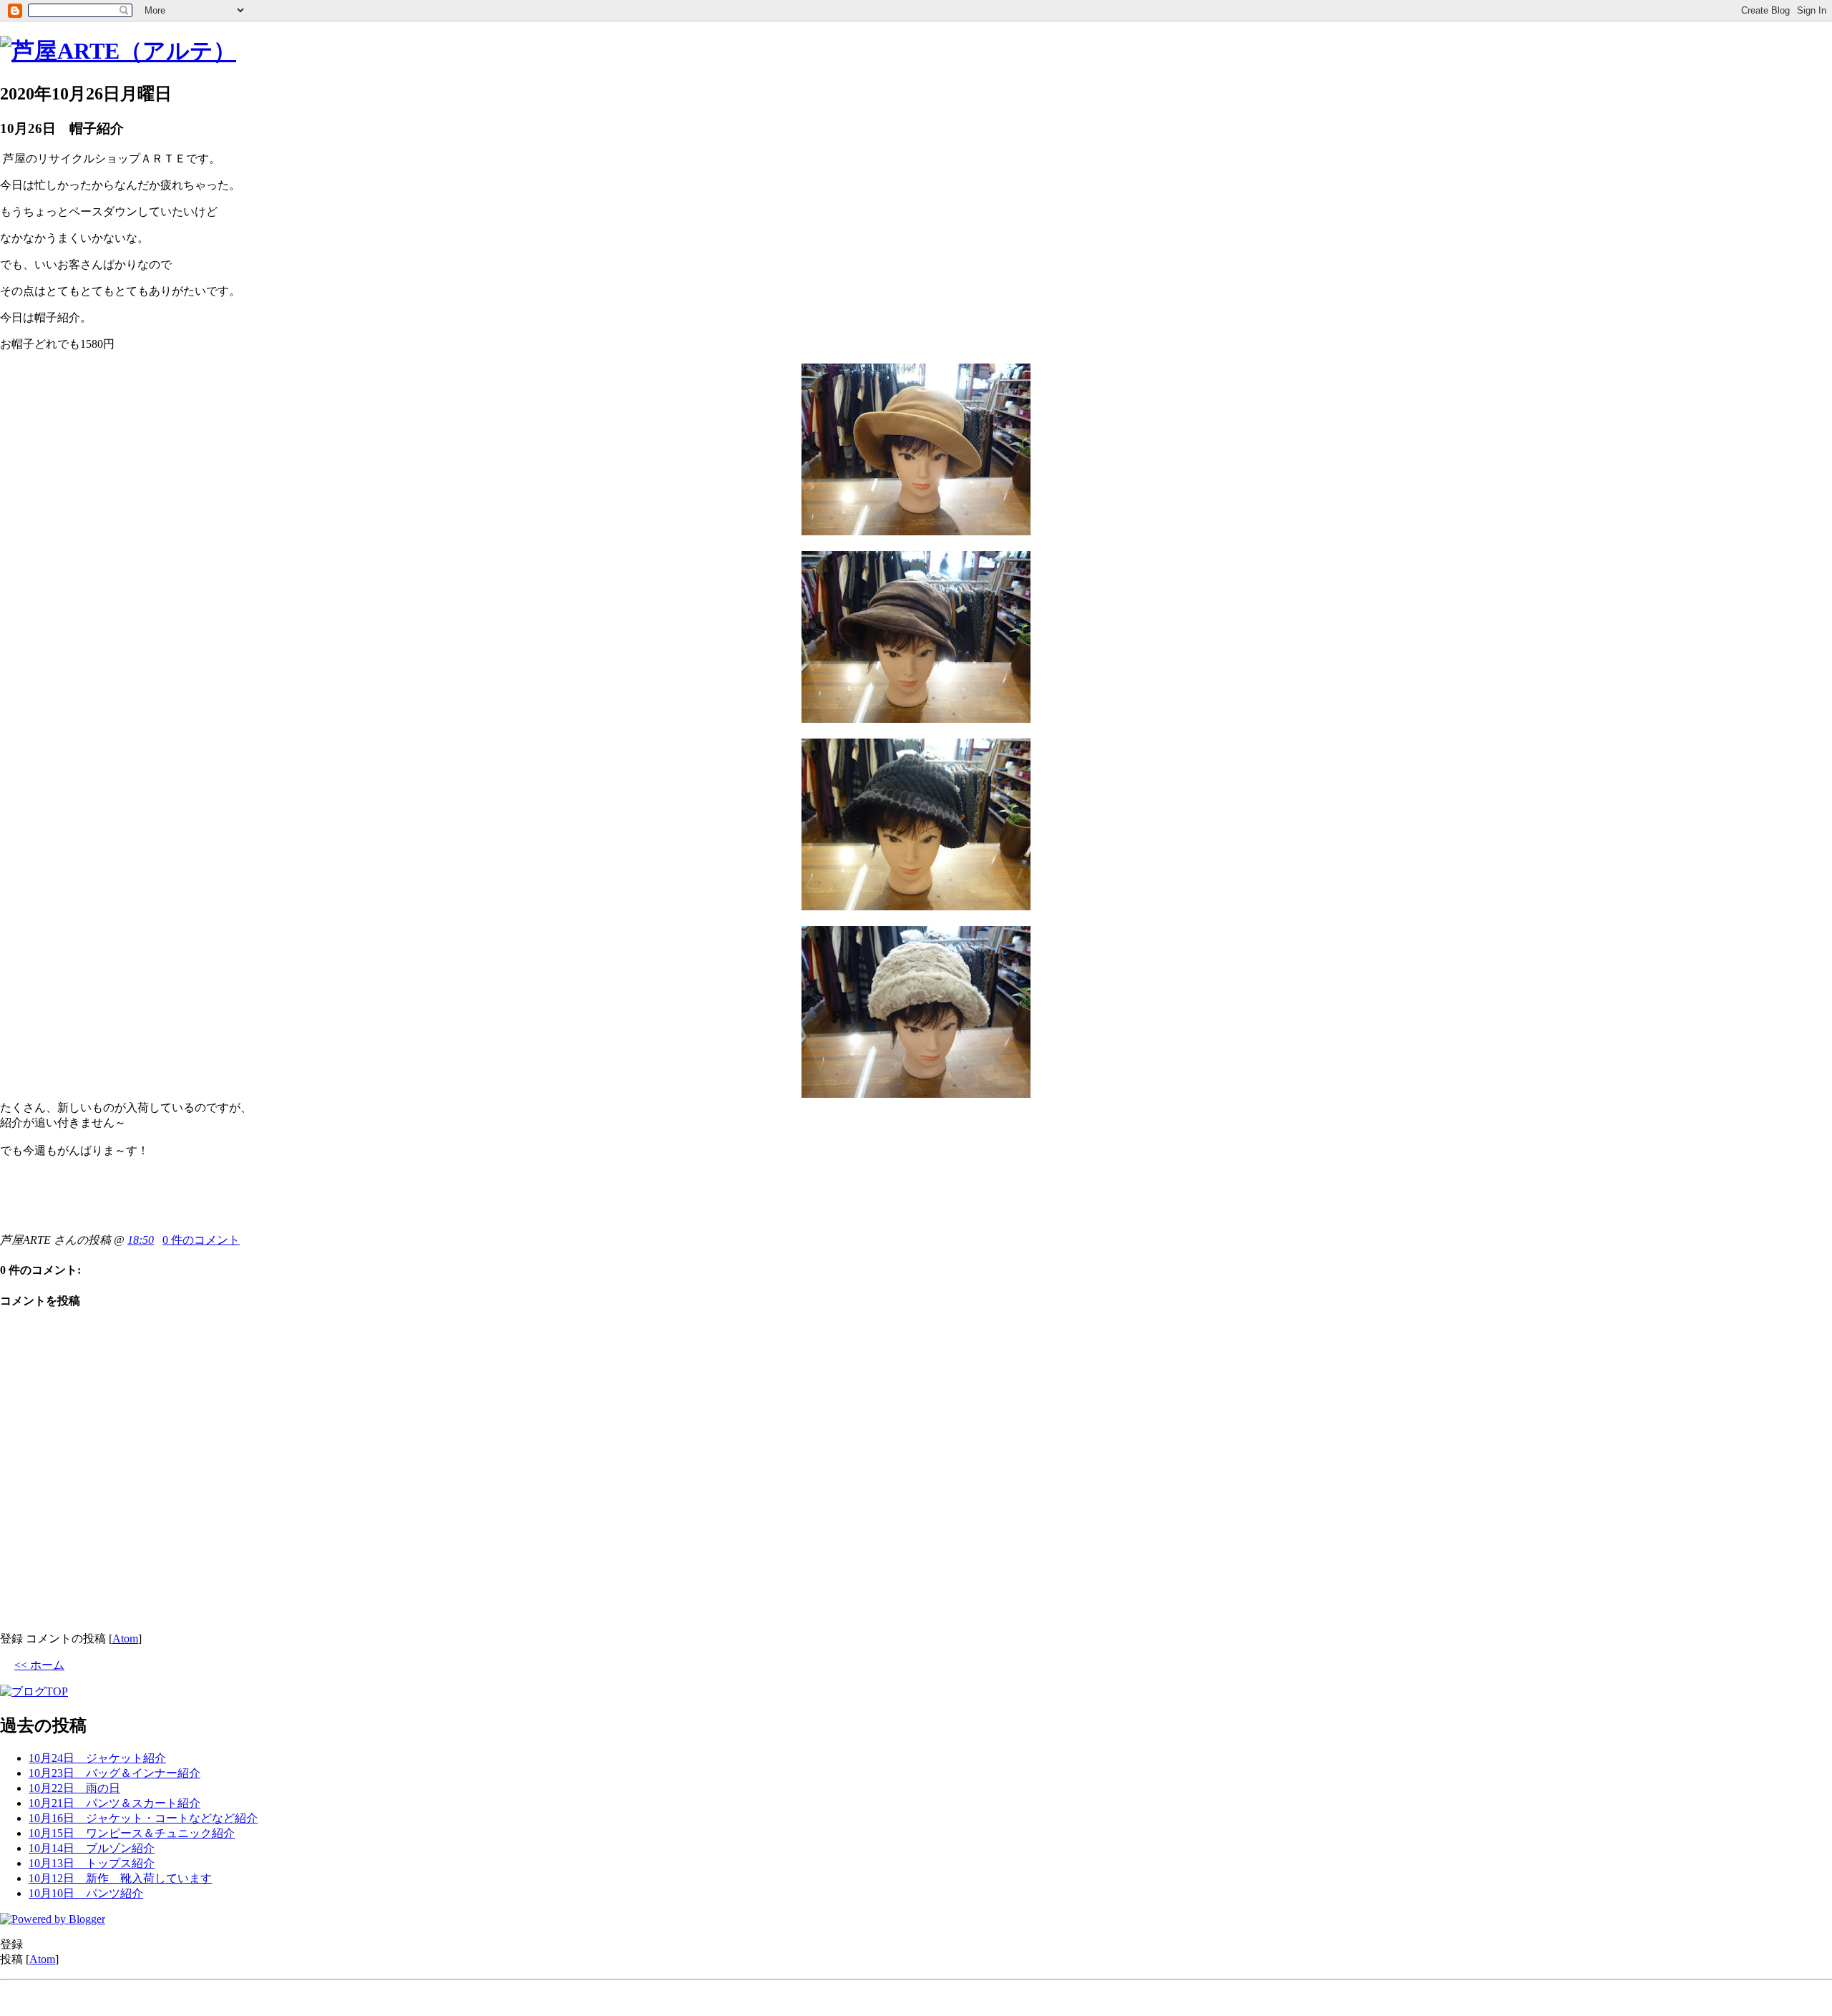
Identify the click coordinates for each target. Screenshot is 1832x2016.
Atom (125, 1638)
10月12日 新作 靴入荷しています (120, 1878)
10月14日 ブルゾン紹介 (92, 1848)
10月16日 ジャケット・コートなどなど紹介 (143, 1818)
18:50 (141, 1240)
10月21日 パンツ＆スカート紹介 (114, 1803)
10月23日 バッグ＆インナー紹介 (114, 1773)
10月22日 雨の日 (74, 1788)
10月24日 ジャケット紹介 (97, 1758)
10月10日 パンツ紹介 (86, 1893)
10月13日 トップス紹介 (92, 1863)
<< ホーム (39, 1665)
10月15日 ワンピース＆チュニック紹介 (132, 1833)
